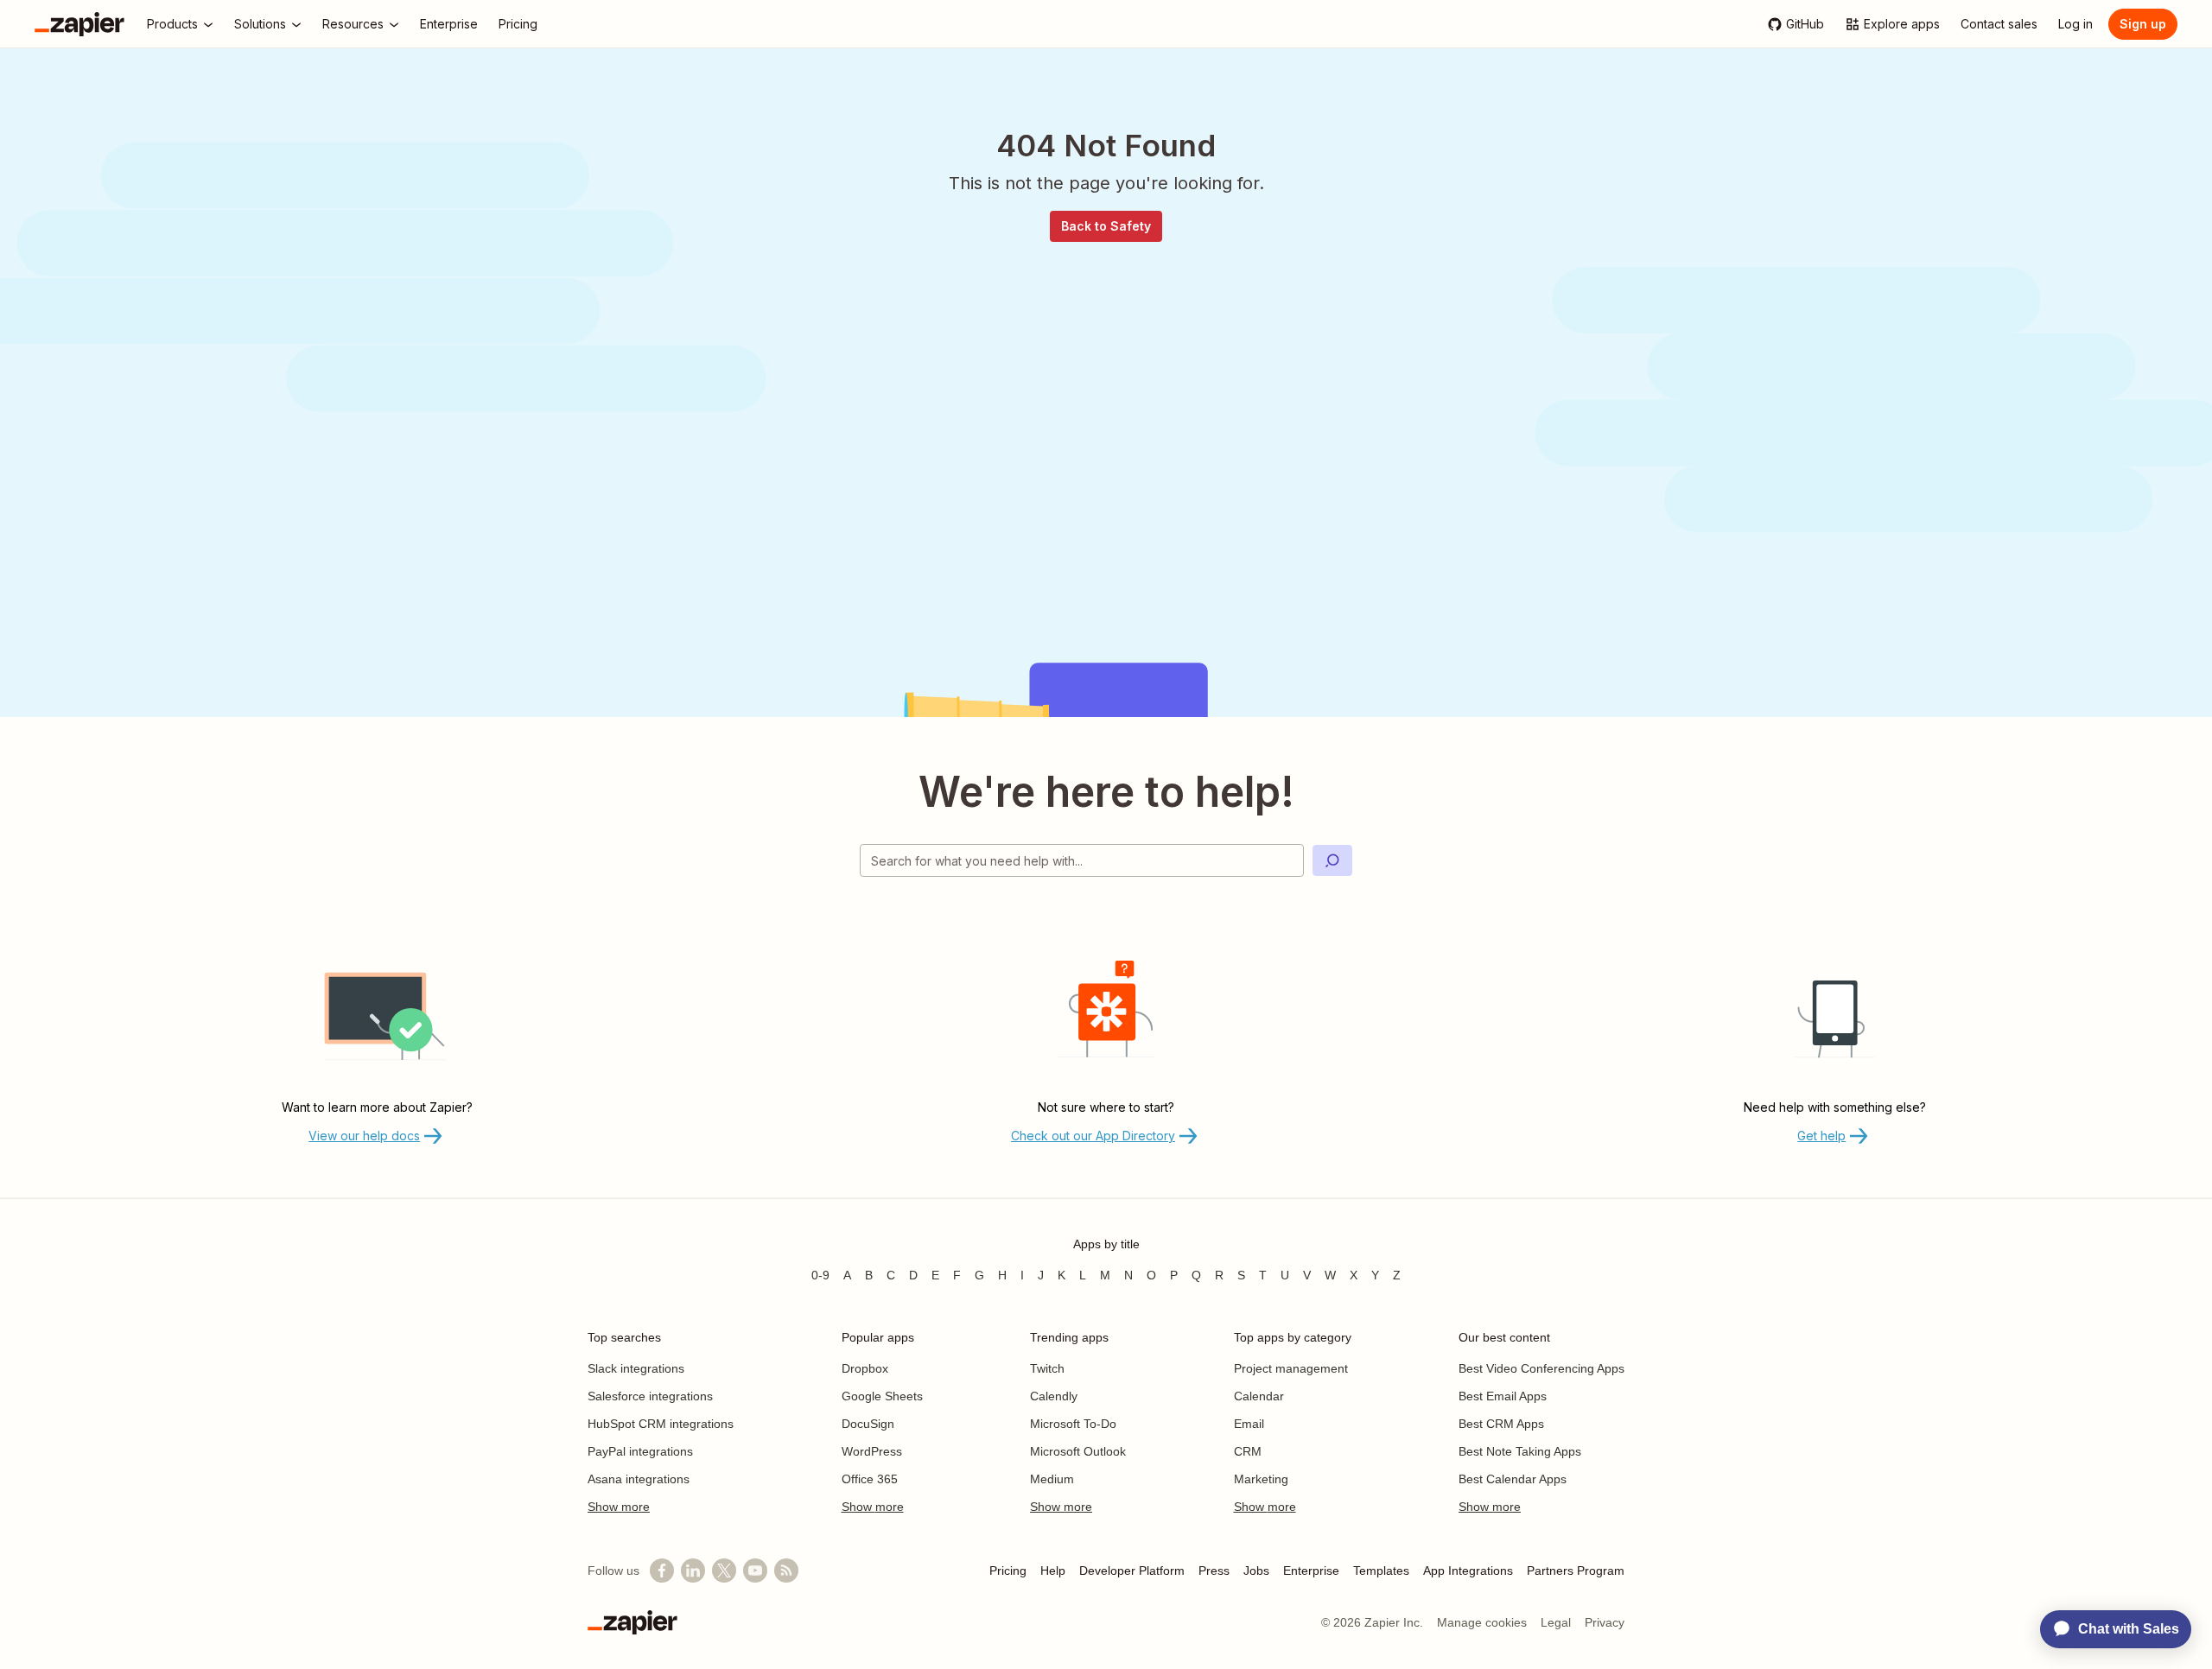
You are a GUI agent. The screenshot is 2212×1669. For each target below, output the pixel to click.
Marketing (1261, 1479)
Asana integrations (639, 1479)
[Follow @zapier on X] (724, 1571)
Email (1249, 1424)
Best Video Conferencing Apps (1541, 1368)
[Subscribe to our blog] (786, 1571)
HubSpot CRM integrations (661, 1424)
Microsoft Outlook (1078, 1451)
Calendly (1054, 1396)
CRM (1248, 1451)
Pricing (1008, 1571)
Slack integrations (636, 1368)
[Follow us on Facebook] (662, 1571)
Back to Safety (1106, 226)
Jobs (1256, 1571)
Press (1214, 1571)
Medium (1052, 1479)
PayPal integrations (640, 1451)
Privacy (1605, 1622)
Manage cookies (1482, 1622)
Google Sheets (882, 1396)
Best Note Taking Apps (1520, 1451)
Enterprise (1311, 1571)
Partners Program (1576, 1571)
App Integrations (1468, 1571)
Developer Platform (1132, 1571)
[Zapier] (79, 24)
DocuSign (868, 1424)
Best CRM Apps (1501, 1424)
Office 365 (870, 1479)
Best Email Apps (1503, 1396)
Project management (1291, 1368)
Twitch (1047, 1368)
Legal (1556, 1622)
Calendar (1259, 1396)
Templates (1381, 1571)
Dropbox (865, 1368)
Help (1053, 1571)
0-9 (820, 1275)
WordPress (872, 1451)
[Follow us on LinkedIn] (693, 1571)
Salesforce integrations (650, 1396)
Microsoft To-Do (1073, 1424)
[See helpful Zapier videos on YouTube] (755, 1571)
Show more (619, 1507)
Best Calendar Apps (1513, 1479)
